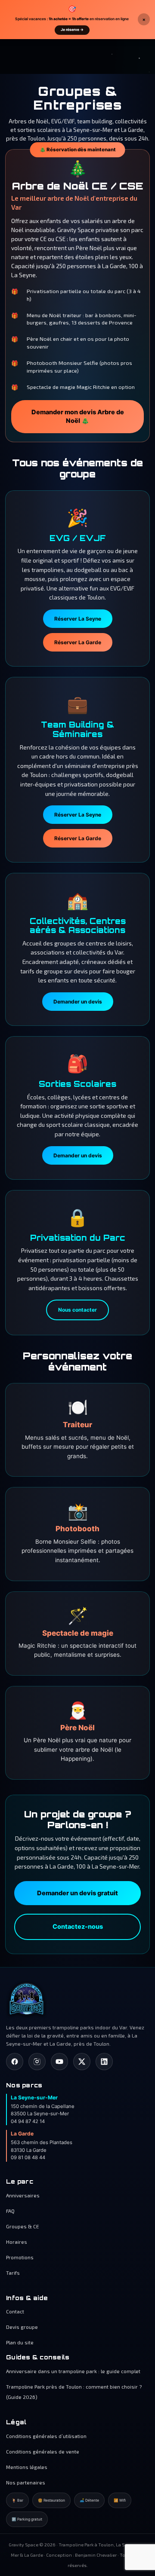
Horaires (17, 2242)
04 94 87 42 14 (28, 2121)
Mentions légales (27, 2467)
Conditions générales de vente (43, 2451)
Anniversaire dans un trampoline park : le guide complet (73, 2371)
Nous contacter (77, 1310)
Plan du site (20, 2342)
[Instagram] (37, 2062)
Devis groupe (22, 2327)
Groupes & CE (23, 2226)
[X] (82, 2062)
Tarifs (13, 2273)
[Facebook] (15, 2062)
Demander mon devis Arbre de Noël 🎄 (78, 417)
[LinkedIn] (104, 2062)
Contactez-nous (78, 1927)
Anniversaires (23, 2195)
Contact (15, 2311)
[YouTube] (59, 2062)
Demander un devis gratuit (77, 1893)
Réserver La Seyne (78, 619)
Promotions (20, 2257)
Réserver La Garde (78, 642)
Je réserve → (72, 30)
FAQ (10, 2211)
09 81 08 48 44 (28, 2157)
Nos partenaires (26, 2482)
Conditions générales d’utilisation (46, 2436)
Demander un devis (78, 1002)
